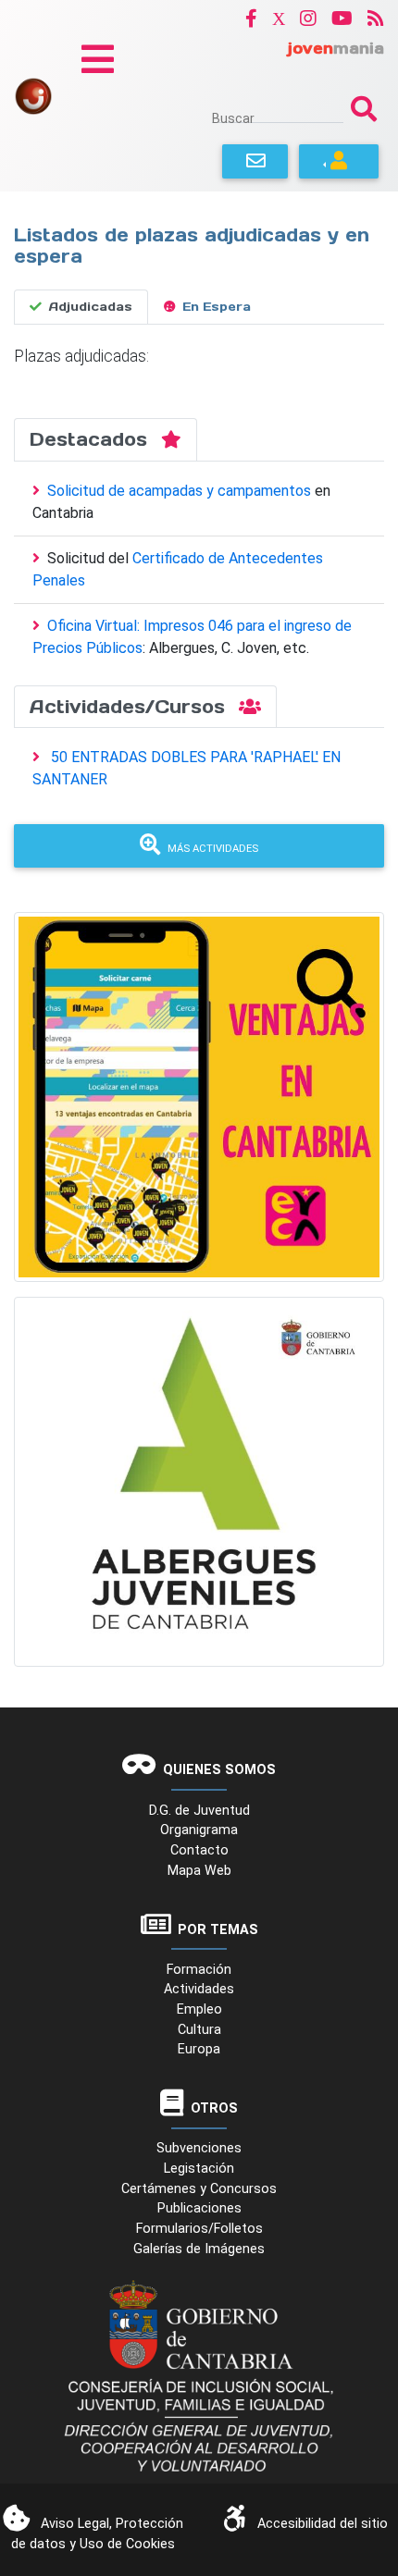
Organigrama (199, 1830)
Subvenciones (199, 2148)
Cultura (199, 2030)
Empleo (199, 2009)
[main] (199, 299)
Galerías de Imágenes (199, 2249)
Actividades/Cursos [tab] (131, 707)
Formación (199, 1970)
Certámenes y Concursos (199, 2189)
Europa (199, 2049)
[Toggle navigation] (98, 59)
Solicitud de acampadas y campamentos (181, 491)
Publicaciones (199, 2208)
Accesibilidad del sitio (323, 2524)
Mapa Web (199, 1871)
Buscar (233, 118)
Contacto (199, 1850)
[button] (251, 18)
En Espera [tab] (217, 307)
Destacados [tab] (92, 439)
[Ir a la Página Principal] (33, 95)
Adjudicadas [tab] (91, 307)
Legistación (199, 2169)
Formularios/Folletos (199, 2229)
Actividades (199, 1989)
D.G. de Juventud (199, 1811)
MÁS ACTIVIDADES (213, 849)
